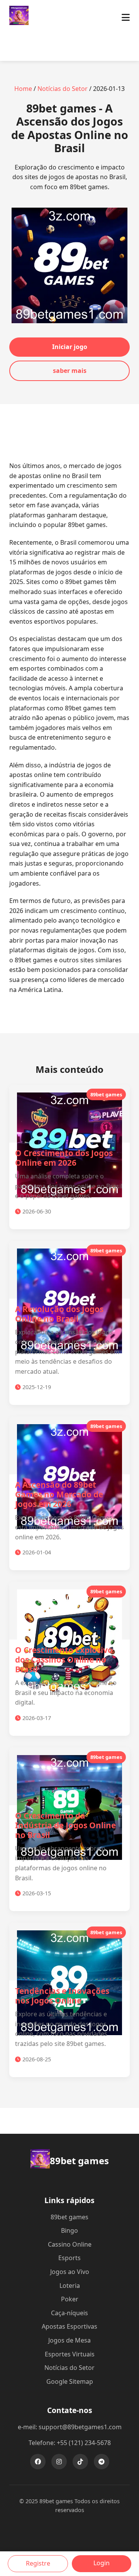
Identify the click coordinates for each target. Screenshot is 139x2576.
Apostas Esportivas (69, 2326)
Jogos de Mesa (69, 2340)
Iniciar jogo (70, 347)
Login (102, 2563)
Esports (69, 2258)
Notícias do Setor (63, 89)
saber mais (70, 371)
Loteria (70, 2286)
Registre (38, 2563)
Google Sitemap (70, 2381)
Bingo (69, 2230)
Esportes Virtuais (70, 2354)
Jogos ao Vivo (70, 2272)
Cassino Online (70, 2244)
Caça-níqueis (69, 2313)
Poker (70, 2299)
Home (23, 89)
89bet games (69, 2217)
